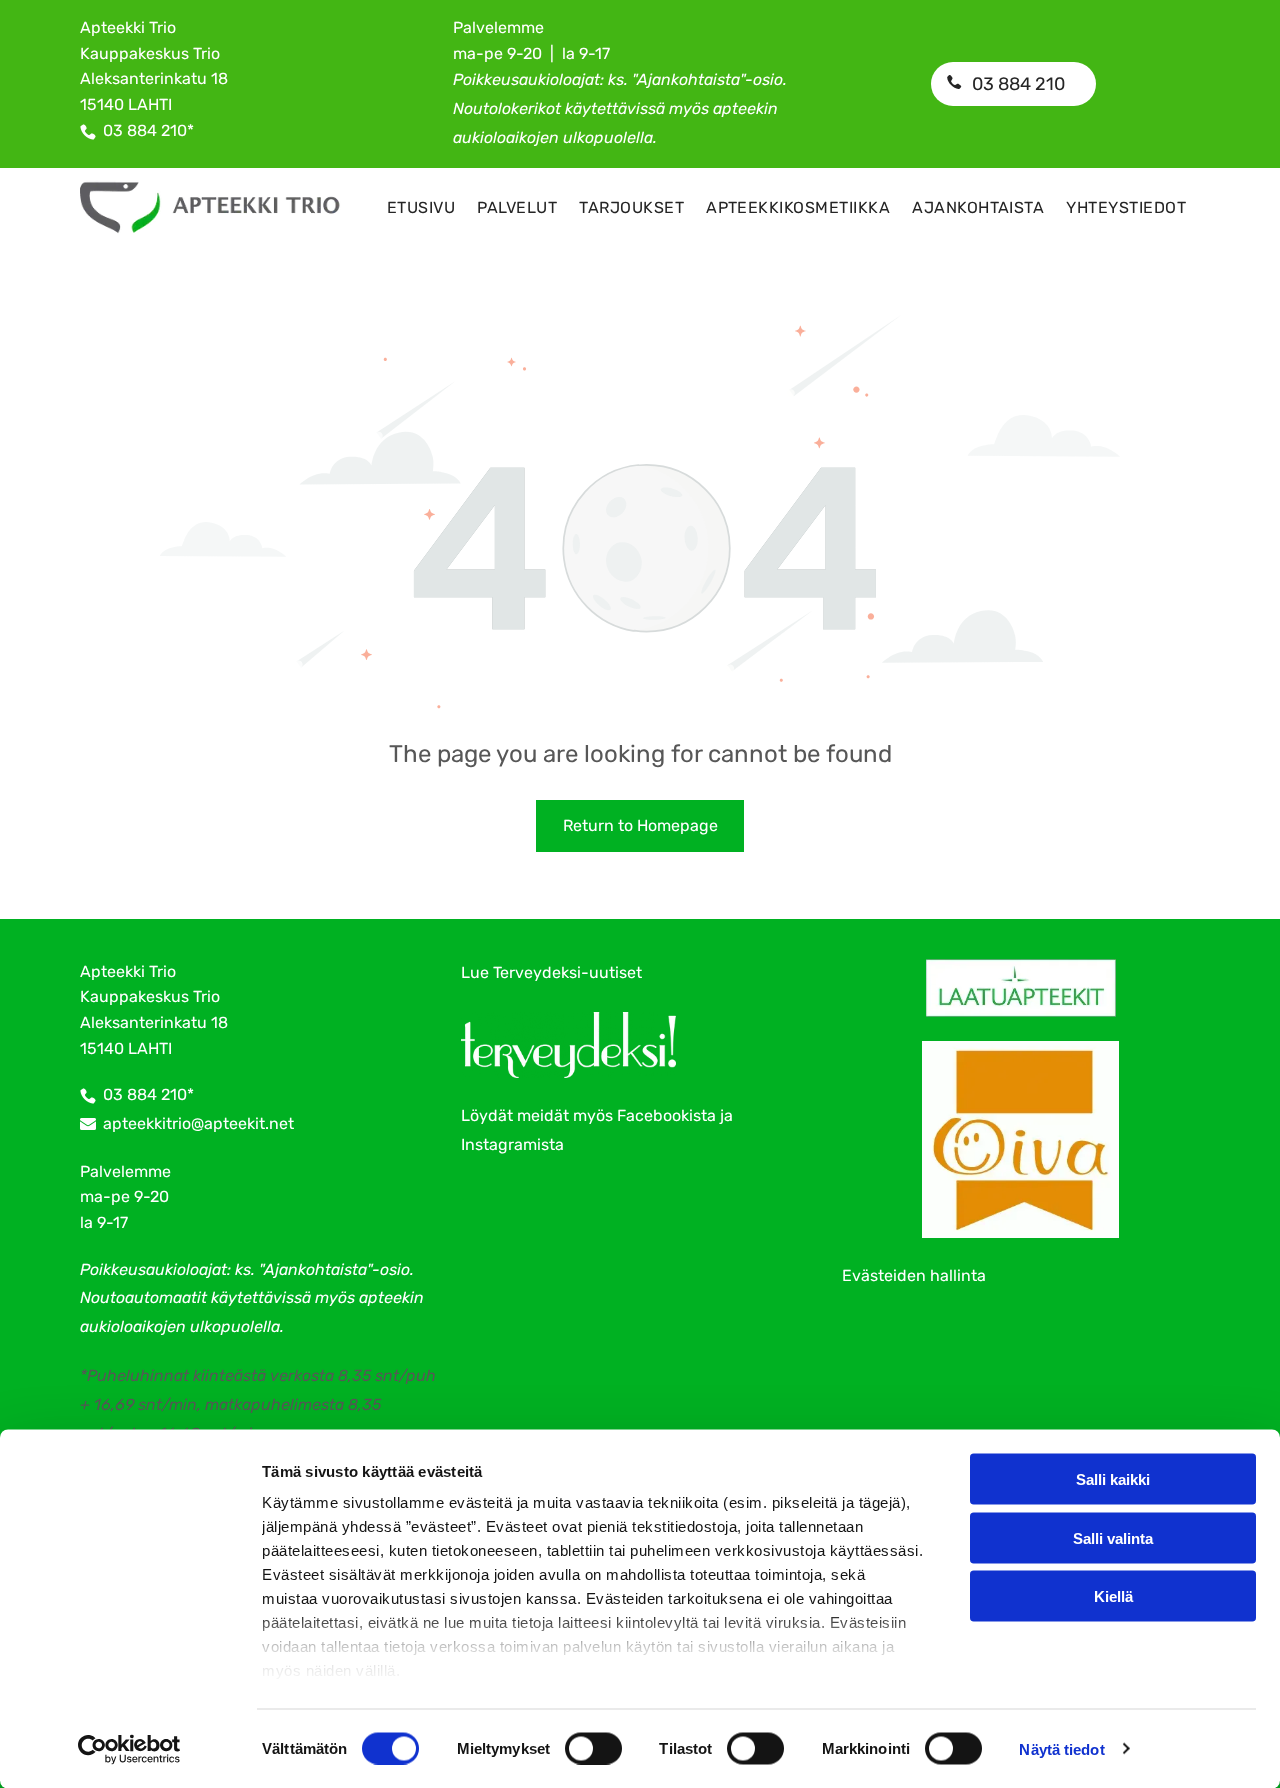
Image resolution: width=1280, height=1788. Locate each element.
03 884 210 (145, 130)
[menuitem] (421, 207)
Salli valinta (1113, 1537)
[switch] (593, 1748)
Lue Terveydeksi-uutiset (551, 972)
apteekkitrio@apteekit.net (198, 1123)
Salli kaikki (1113, 1479)
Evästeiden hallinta (914, 1275)
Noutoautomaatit (143, 1297)
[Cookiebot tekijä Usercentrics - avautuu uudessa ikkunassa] (129, 1749)
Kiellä (1113, 1596)
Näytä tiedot (1061, 1748)
